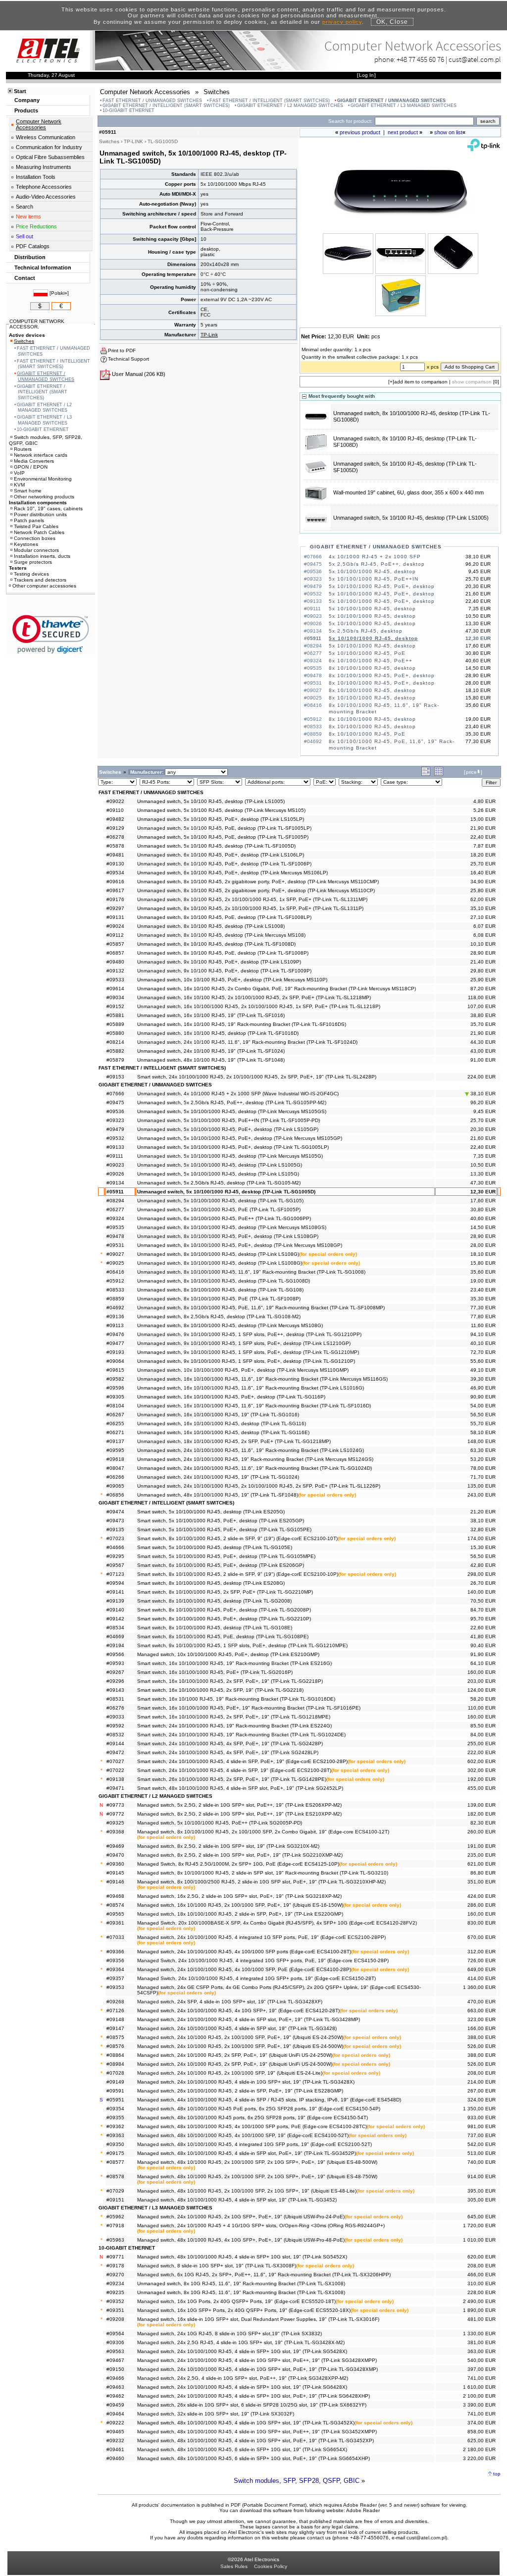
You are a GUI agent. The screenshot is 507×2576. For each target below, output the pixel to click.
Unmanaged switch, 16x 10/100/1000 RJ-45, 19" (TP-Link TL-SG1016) (218, 1415)
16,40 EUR (483, 873)
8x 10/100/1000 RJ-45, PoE (367, 734)
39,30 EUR (483, 1379)
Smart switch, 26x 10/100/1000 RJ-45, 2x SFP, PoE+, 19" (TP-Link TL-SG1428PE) (232, 1779)
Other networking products (44, 497)
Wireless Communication (46, 137)
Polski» (59, 293)
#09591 (115, 2091)
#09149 (115, 2082)
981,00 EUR (482, 2126)
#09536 (115, 1111)
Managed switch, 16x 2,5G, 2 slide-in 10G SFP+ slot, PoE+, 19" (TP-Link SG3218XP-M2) (239, 1896)
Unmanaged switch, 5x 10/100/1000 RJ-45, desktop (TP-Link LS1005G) (220, 1165)
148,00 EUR (482, 1441)
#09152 (115, 1006)
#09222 (115, 2423)
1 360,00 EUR (479, 1987)
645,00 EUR (482, 2217)
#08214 (115, 1042)
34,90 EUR (483, 882)
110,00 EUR (482, 1708)
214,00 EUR (482, 2082)
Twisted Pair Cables (36, 526)
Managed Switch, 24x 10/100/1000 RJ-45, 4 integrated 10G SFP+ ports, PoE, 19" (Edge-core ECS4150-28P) (263, 1960)
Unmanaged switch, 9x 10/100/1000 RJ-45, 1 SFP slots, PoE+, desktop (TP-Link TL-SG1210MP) (248, 1352)
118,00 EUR (482, 997)
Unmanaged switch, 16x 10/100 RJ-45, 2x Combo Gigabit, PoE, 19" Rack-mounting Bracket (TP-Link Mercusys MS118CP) (277, 989)
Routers (23, 449)
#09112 (115, 935)
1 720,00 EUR (479, 2226)
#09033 (115, 1717)
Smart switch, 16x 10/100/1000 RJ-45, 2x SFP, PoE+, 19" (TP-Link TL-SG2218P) (230, 1681)
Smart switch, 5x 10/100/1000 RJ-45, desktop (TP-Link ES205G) (211, 1512)
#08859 (115, 1299)
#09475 (115, 1102)
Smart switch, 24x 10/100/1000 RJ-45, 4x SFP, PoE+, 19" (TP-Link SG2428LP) (228, 1752)
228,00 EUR (482, 2292)
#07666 (115, 1094)
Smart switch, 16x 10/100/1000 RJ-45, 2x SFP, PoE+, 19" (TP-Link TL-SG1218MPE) (234, 1717)
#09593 (115, 1663)
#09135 (115, 1529)
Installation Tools (36, 177)
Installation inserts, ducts (42, 556)
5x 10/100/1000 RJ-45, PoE (367, 653)
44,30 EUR (483, 1042)
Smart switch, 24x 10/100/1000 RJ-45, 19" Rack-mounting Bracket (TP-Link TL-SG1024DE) (241, 1735)
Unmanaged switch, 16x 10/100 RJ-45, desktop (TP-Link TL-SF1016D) (218, 1033)
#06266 (115, 1477)
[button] (51, 634)
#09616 (115, 882)
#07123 (115, 1574)
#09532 (115, 1138)
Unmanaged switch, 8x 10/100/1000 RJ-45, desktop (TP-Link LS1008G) (220, 1263)
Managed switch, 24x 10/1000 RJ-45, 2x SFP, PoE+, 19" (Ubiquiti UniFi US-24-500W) (235, 2064)
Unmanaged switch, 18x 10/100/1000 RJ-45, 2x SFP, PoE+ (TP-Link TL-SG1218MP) (234, 1441)
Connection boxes (35, 538)
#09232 (115, 2441)
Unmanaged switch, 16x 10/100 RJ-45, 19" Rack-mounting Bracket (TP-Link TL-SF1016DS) (242, 1024)
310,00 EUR (482, 2283)
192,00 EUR (482, 1779)
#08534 (115, 1628)
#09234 (115, 2283)
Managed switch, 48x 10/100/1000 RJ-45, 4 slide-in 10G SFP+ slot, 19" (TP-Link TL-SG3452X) (246, 2423)
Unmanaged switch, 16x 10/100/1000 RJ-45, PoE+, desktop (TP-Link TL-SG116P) (231, 1397)
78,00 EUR (483, 1468)
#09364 (115, 1969)
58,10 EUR (483, 1432)
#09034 (115, 997)
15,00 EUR (483, 819)
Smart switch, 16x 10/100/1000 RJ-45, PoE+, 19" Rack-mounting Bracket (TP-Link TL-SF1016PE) (249, 1708)
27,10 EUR (483, 917)
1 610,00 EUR (479, 2387)
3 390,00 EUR (479, 2405)
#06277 (115, 1209)
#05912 (115, 1281)
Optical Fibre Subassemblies (50, 157)
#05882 (115, 1051)
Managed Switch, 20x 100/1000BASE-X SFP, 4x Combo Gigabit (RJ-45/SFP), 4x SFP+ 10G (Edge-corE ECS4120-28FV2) (277, 1923)
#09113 (115, 1325)
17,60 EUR (483, 1201)
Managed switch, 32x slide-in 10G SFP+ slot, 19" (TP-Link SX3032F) (216, 2414)
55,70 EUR (483, 1423)
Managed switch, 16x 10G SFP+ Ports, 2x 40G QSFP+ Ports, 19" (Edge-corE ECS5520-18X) (244, 2310)
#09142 (115, 1619)
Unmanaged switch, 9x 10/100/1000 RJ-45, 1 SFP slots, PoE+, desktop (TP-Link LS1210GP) (244, 1343)
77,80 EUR (483, 1316)
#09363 (115, 2135)
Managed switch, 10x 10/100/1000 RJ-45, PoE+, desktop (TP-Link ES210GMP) (228, 1654)
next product (403, 132)
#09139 (115, 1601)
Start (20, 91)
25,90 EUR (483, 980)
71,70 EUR (483, 1477)
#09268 (115, 2002)
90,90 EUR (483, 1397)
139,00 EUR (482, 1805)
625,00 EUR (482, 2441)
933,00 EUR (482, 2118)
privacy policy (342, 22)
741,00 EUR (482, 2378)
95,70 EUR (483, 1619)
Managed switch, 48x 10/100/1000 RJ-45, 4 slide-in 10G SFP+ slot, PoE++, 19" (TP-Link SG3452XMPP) (257, 2432)
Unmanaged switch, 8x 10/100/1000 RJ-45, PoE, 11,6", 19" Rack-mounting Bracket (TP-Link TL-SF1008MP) (261, 1308)
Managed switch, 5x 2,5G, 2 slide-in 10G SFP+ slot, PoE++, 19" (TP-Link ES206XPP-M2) (239, 1805)
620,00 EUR (482, 2257)
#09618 (115, 1459)
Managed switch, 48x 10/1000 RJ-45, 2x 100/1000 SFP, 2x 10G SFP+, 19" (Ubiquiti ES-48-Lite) (247, 2191)
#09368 (115, 1832)
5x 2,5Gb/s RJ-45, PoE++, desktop (377, 564)
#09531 (115, 1245)
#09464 (115, 2414)
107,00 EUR (482, 1006)
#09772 (115, 1814)
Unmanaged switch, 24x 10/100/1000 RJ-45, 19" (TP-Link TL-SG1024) (218, 1477)
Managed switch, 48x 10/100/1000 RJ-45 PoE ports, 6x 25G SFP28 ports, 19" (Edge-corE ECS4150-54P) (259, 2109)
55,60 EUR (483, 1361)
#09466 (115, 2378)
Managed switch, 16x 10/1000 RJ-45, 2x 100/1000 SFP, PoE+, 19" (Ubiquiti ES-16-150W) (240, 1905)
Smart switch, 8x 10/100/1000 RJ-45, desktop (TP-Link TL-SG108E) (215, 1628)
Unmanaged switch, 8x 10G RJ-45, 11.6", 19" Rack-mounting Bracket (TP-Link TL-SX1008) (241, 2283)
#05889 (115, 1024)
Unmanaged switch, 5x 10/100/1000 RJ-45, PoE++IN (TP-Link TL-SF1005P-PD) (228, 1120)
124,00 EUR (482, 1690)
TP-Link (209, 335)
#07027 (115, 1761)
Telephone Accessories (44, 187)
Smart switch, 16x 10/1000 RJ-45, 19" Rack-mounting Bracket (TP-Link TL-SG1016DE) (236, 1699)
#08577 (115, 2162)
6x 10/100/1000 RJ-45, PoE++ (371, 661)
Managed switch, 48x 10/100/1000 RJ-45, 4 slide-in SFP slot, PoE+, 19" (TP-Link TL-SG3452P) (247, 2153)
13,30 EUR (483, 1174)
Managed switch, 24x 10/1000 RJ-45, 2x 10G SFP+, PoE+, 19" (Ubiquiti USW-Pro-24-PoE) (241, 2217)
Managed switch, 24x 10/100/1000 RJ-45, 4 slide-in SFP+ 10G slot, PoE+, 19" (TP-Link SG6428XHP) (253, 2396)
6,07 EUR (484, 926)
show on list (448, 132)
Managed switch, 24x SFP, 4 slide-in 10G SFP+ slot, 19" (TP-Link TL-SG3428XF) (230, 2002)
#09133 (115, 1147)
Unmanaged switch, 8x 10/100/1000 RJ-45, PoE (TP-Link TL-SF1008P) (219, 1299)
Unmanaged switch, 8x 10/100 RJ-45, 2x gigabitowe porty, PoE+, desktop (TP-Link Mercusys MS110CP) (256, 890)
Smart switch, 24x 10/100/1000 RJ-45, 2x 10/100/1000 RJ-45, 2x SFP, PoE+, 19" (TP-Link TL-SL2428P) (257, 1077)
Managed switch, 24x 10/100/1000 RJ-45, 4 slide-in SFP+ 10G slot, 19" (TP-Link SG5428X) (242, 2351)
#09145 (115, 1873)
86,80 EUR (483, 1873)
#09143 (115, 1690)
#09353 (115, 1987)
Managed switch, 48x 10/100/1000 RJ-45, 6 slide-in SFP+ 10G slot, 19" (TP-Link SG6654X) (242, 2449)
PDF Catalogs (33, 246)
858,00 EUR (482, 2432)
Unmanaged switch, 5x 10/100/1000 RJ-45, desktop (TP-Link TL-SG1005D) (226, 1192)
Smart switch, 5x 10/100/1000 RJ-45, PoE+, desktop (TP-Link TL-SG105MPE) (226, 1556)
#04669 (115, 1637)
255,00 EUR (482, 1744)
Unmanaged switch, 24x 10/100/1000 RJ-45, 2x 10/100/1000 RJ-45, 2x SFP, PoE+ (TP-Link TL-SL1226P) (259, 1486)
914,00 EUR (482, 2176)
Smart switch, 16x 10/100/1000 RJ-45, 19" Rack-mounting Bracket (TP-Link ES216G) (234, 1663)
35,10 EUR (483, 908)
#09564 (115, 2334)
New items (28, 216)
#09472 (115, 1752)
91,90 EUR (483, 1654)
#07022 (115, 1770)
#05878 (115, 846)
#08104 (115, 1406)
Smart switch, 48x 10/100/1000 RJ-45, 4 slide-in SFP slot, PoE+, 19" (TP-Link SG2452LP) (240, 1788)
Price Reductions (36, 226)
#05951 (115, 2100)
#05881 (115, 1015)
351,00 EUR (482, 1882)
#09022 (115, 801)
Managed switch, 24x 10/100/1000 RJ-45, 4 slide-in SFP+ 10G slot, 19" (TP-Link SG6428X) (242, 2387)
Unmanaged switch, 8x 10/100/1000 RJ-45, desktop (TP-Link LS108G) (218, 1254)
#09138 (115, 1779)
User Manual (127, 374)
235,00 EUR (482, 1855)
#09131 (115, 917)
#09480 (115, 962)
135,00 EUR (482, 1486)
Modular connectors (36, 550)
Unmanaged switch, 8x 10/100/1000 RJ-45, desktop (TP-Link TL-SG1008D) (224, 1281)
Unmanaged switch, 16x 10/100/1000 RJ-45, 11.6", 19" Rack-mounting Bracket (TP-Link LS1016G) (251, 1388)
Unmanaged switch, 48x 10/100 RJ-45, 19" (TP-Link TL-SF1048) (211, 1060)
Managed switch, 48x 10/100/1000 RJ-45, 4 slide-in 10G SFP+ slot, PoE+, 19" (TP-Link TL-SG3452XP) (255, 2441)
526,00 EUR (482, 2046)
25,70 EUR (483, 864)
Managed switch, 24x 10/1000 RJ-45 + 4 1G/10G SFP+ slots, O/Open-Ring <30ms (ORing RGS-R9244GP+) (261, 2226)
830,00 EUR (482, 1923)
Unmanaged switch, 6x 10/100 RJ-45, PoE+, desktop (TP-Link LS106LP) (221, 855)
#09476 (115, 1334)
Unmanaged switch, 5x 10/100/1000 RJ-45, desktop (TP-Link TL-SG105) (220, 1201)
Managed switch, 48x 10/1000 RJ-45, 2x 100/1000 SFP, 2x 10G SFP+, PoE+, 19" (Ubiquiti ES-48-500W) (257, 2162)
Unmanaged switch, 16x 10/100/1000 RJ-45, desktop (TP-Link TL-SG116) (222, 1423)
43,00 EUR (483, 1051)
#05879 (115, 1060)
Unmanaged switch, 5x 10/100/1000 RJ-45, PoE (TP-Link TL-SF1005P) (219, 1209)
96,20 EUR (483, 1102)
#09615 (115, 1370)
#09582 (115, 1379)
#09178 (115, 2266)
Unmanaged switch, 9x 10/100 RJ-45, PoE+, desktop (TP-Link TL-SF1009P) (224, 971)
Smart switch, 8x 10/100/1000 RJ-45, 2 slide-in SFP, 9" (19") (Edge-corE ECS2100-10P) (238, 1574)
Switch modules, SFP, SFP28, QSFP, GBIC (297, 2481)
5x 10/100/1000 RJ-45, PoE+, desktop (382, 586)
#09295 (115, 1556)
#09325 (115, 1823)
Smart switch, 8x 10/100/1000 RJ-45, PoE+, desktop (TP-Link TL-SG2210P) (224, 1619)
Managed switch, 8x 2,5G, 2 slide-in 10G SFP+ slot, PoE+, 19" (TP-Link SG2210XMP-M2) (240, 1855)
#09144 (115, 1744)
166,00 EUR (482, 2028)
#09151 (115, 2200)
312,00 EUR (482, 1952)
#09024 (115, 926)
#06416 (115, 1272)
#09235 (115, 2292)
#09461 (115, 2449)
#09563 (115, 2351)
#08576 (115, 2046)
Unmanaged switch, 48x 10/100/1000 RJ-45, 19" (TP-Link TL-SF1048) (218, 1495)
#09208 (115, 2319)
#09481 (115, 855)
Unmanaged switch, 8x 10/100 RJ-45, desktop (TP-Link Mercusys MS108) (221, 935)
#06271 (115, 1432)
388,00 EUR (482, 2037)
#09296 (115, 1681)
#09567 (115, 1565)
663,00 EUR (482, 2011)
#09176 (115, 899)
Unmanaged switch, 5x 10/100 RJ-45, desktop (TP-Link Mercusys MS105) (221, 810)
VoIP (19, 473)
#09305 (115, 1397)
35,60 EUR (483, 1272)
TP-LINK (133, 141)
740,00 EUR (482, 2162)
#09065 (115, 1486)
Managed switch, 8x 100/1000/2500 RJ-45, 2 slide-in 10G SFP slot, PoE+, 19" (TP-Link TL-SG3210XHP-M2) (261, 1882)
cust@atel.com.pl (475, 59)
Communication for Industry (49, 147)
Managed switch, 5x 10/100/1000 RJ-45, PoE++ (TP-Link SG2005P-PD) (220, 1823)
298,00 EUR (482, 1574)
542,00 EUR (482, 2144)
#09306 (115, 2342)
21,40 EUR (483, 962)
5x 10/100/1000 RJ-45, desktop (372, 571)
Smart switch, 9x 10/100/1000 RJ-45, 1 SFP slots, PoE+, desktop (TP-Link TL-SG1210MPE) (242, 1645)
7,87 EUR (484, 846)
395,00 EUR (482, 2191)
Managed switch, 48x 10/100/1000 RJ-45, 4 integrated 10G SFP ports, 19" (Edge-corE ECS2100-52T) (254, 2144)
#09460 (115, 2458)
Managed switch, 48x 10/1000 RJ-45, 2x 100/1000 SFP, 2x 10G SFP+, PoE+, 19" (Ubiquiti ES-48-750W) (257, 2176)
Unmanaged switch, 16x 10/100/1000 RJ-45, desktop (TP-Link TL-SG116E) (223, 1432)
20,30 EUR (483, 1129)
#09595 (115, 1450)
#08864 (115, 2055)
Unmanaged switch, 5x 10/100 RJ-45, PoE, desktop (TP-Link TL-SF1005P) (223, 837)
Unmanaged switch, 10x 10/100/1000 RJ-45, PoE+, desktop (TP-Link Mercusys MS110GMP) (243, 1370)
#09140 (115, 1610)
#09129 (115, 828)
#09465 (115, 2432)
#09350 (115, 2144)
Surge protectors (33, 562)
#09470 (115, 1855)
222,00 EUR (482, 1752)
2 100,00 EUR (479, 2396)
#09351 (115, 2310)
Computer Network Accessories (39, 124)
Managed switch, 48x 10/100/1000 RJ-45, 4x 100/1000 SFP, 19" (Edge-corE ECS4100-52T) (243, 2135)
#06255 (115, 1423)
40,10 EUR (483, 1343)
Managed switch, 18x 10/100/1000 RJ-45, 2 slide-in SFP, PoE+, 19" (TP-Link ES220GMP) (240, 1914)
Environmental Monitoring (43, 479)
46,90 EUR (483, 1388)
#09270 (115, 2275)
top (497, 2474)
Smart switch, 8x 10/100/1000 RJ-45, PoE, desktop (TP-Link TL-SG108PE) (223, 1637)
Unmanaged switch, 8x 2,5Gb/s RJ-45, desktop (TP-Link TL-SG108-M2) (219, 1316)
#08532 (115, 1735)
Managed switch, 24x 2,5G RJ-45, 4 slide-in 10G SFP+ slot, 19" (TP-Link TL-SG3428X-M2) (241, 2342)
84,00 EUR (483, 1735)
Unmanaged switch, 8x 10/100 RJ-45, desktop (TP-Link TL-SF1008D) (216, 944)
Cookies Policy (271, 2566)
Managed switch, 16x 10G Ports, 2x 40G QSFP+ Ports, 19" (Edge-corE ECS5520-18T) (236, 2301)
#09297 (115, 908)
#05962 (115, 2217)
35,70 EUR (483, 1024)
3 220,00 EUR (479, 2458)
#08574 (115, 1905)
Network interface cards (41, 455)
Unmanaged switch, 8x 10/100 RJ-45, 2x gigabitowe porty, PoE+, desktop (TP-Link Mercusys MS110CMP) (258, 882)
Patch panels (29, 520)
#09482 (115, 819)
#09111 (115, 1156)
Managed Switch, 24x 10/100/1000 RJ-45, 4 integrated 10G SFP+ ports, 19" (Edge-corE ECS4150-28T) (256, 1978)
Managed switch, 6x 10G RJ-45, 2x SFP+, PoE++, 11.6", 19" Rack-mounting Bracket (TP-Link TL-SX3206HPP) (264, 2275)
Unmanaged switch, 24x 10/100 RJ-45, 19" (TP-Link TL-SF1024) (211, 1051)
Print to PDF (122, 350)
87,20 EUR (483, 989)
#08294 (115, 1201)
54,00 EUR (483, 1406)
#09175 (115, 2153)
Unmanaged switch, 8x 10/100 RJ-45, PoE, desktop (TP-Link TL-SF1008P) (223, 953)
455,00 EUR (482, 1788)
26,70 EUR (483, 1583)
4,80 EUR (484, 801)
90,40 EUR (483, 1645)
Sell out (25, 236)
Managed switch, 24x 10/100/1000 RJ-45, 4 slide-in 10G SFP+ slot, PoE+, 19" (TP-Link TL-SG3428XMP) (257, 2369)
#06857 (115, 953)
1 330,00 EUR (479, 2334)
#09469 (115, 1846)
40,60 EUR (483, 1218)
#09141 (115, 1592)
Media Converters (34, 461)
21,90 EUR (483, 828)
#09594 (115, 1583)
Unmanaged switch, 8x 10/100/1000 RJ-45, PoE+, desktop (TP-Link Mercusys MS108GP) (240, 1245)
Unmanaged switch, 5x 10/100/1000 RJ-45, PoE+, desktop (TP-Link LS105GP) (228, 1129)
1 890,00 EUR (479, 2310)
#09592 (115, 1726)
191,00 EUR (482, 1846)
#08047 (115, 1468)
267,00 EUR (482, 2091)
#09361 (115, 1923)
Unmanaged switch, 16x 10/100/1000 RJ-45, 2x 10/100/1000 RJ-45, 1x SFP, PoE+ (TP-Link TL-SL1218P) (259, 1006)
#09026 (115, 1174)
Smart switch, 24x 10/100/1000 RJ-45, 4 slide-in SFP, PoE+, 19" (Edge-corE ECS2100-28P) (242, 1761)
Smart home (28, 491)
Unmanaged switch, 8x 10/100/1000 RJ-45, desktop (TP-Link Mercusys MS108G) (230, 1325)
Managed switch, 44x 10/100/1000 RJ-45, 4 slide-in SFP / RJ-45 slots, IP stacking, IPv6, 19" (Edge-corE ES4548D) (269, 2100)
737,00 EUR (482, 2135)
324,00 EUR (482, 2100)
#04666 (115, 1547)
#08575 (115, 2037)
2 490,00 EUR (479, 2301)
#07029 (115, 2191)
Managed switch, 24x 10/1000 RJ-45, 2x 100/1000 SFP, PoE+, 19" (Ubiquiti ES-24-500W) (240, 2046)
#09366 (115, 1952)
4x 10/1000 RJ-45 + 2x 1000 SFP (375, 557)
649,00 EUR (482, 1969)
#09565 (115, 1914)
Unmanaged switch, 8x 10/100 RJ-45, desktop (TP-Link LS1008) (211, 926)
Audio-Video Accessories (46, 197)
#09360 (115, 1864)
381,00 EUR (482, 2342)
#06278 (115, 837)
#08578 (115, 2176)
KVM (19, 485)
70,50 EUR (483, 1601)
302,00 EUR (482, 1770)
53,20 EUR (483, 1459)
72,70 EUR (483, 1352)
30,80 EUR (483, 1209)
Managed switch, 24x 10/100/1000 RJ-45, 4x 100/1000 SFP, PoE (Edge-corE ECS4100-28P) (244, 1969)
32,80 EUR (483, 1529)
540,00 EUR (482, 2360)
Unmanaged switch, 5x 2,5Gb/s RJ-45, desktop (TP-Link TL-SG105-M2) (219, 1183)
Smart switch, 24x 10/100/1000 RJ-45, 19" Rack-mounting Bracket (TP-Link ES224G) (234, 1726)
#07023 (115, 1538)
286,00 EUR (482, 1905)
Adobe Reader (363, 2510)
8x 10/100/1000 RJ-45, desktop (372, 668)
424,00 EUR (482, 1896)
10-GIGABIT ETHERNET (128, 110)
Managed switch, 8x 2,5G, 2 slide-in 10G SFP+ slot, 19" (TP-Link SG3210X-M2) (228, 1846)
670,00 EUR (482, 1937)
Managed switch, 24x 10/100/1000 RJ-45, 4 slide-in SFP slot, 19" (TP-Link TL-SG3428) (237, 2028)
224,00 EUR (482, 1077)
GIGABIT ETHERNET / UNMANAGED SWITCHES (391, 101)
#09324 (115, 1218)
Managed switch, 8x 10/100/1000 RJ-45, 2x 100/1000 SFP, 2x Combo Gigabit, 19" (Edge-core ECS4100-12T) (263, 1832)
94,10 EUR (483, 1334)
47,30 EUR (483, 1183)
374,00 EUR (482, 2423)
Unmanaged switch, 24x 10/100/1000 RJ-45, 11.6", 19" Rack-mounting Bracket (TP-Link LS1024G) (251, 1450)
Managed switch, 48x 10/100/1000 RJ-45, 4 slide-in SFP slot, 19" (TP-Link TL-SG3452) (237, 2200)
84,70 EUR (483, 1610)
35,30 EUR (483, 1299)
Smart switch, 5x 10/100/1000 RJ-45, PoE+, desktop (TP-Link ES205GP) (221, 1521)
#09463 (115, 2387)
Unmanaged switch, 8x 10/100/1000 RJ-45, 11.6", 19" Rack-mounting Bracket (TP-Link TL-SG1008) (251, 1272)
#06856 (115, 1495)
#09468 (115, 1896)
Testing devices (31, 574)
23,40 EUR (483, 1290)
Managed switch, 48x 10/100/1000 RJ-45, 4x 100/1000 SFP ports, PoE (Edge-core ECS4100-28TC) (252, 2126)
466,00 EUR (482, 2275)
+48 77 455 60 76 (420, 59)
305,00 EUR (482, 2200)
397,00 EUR (482, 2369)
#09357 (115, 1978)
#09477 (115, 1343)
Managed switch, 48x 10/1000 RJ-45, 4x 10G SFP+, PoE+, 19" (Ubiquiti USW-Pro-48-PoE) (241, 2240)
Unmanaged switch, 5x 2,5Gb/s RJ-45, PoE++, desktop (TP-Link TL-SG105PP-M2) (232, 1102)
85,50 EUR (483, 1726)
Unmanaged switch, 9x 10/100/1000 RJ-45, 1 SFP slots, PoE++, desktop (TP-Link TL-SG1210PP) (249, 1334)
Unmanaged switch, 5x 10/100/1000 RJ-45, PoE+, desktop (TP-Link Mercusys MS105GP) (240, 1138)
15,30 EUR (483, 1547)
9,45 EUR (484, 1111)
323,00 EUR (482, 2019)
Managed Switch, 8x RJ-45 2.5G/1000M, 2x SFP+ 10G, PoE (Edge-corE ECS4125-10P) (238, 1864)
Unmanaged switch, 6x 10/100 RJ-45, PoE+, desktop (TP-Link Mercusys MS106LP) (232, 873)
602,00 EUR (482, 1761)
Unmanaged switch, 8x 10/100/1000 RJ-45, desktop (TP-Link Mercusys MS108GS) (232, 1227)
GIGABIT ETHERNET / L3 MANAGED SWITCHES (404, 106)
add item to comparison (421, 382)
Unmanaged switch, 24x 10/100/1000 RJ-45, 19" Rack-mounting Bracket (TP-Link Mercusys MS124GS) (255, 1459)
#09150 (115, 2369)
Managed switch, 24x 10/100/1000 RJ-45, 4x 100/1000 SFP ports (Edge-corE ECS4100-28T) (244, 1952)
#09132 (115, 971)
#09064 (115, 1361)
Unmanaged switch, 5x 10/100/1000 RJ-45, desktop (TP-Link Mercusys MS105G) (230, 1156)
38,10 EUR (482, 1094)
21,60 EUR (483, 1138)
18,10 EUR (483, 1254)
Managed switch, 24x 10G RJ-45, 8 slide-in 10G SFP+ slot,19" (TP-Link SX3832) (229, 2334)
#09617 (115, 890)
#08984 (115, 2064)
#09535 (115, 1227)
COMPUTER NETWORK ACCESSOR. (37, 324)
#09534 (115, 873)
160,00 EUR (482, 1672)
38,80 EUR (483, 1015)
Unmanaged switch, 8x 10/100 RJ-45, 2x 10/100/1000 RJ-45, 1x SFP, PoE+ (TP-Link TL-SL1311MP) (252, 899)
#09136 (115, 1316)
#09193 (115, 1352)
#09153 (115, 1077)
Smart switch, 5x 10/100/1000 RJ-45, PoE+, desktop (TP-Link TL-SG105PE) (224, 1529)
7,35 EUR (484, 1156)
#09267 (115, 1672)
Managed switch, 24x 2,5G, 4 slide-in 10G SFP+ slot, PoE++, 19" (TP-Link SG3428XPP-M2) (243, 2378)
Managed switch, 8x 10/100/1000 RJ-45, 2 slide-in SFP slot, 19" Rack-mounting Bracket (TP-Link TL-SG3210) (263, 1873)
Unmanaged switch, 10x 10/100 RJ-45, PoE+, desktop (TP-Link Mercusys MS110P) (232, 980)
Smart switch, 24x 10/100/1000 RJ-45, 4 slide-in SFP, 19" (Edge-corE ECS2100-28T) (234, 1770)
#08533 (115, 1290)
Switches (24, 341)
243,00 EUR (482, 1495)
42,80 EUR (483, 1565)
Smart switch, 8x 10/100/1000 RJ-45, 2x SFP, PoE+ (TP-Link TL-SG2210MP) (225, 1592)
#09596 (115, 1388)
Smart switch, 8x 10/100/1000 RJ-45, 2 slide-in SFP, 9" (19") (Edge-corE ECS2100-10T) (237, 1538)
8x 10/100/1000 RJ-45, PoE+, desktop (382, 675)
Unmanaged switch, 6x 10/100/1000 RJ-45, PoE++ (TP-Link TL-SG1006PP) (224, 1218)
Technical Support (128, 359)
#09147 (115, 2028)
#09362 (115, 2126)
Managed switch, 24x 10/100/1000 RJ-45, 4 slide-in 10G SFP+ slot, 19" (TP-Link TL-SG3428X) (246, 2082)
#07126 (115, 2011)
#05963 (115, 2240)
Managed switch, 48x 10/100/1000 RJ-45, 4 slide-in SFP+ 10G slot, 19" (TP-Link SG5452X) (242, 2257)
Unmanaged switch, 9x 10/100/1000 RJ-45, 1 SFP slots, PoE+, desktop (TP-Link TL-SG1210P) (246, 1361)
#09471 (115, 1788)
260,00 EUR (482, 1832)
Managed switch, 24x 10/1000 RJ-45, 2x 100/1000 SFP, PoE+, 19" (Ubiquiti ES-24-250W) (240, 2037)
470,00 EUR (482, 2002)
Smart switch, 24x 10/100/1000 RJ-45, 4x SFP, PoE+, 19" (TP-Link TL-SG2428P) (230, 1744)
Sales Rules (234, 2566)
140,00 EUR (482, 1592)
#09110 (115, 810)
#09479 (115, 1129)
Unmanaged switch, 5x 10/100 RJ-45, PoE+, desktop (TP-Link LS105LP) (221, 819)
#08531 (115, 1699)
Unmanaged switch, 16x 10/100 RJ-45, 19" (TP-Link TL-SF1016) (211, 1015)
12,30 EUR (483, 1192)
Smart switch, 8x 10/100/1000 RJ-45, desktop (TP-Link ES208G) (211, 1583)
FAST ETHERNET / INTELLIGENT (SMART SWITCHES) (270, 101)
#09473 (115, 1521)
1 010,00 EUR (479, 2240)
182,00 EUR (482, 1814)
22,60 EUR (483, 1628)
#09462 (115, 2396)
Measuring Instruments (44, 167)
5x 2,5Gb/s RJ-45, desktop (366, 631)
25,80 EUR (483, 890)
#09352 (115, 2301)
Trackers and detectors (40, 580)
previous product (360, 132)
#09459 (115, 2405)
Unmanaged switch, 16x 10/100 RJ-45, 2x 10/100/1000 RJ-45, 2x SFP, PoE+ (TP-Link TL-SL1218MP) (254, 997)
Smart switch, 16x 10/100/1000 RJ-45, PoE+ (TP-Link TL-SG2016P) (215, 1672)
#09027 (115, 1254)
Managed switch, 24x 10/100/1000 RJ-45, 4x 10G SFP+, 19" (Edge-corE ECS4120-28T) (238, 2011)
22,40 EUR (483, 837)
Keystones (26, 544)
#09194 (115, 1645)
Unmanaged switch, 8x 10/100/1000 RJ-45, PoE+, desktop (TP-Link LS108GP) (228, 1236)
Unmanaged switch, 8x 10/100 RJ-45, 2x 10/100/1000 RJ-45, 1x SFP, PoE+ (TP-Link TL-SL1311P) (250, 908)
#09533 (115, 980)
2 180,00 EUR (479, 2449)
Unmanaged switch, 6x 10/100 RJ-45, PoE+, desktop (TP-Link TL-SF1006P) (224, 864)
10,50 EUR (483, 1165)
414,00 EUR (482, 1978)
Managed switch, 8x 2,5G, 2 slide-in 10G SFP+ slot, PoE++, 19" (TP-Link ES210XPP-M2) (239, 1814)
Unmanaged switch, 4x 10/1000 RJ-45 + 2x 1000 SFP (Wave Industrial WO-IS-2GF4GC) (238, 1094)
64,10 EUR (483, 1663)
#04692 (115, 1308)
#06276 (115, 1708)
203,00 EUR (482, 1681)
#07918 (115, 2226)
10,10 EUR (483, 944)
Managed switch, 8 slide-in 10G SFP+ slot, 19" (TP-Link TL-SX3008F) (217, 2266)
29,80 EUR (483, 971)
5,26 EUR (484, 810)
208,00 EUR (482, 2073)
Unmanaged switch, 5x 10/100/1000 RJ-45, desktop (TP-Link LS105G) (218, 1174)
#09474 (115, 1512)
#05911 (115, 1192)
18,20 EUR (483, 855)
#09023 (115, 1165)
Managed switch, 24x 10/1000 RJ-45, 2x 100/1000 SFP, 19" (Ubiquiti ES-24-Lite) (230, 2073)
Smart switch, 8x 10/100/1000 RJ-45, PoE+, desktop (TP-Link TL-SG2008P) (224, 1610)
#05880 (115, 1033)
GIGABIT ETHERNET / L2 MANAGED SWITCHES (290, 106)
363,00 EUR (482, 2351)
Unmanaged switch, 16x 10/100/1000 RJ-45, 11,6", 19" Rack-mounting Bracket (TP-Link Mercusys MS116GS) (262, 1379)
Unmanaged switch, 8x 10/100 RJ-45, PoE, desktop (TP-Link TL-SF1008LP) (224, 917)
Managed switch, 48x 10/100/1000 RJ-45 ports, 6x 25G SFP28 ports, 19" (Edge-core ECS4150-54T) (253, 2118)
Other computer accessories (44, 586)
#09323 (115, 1120)
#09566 (115, 1654)
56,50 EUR (483, 1415)
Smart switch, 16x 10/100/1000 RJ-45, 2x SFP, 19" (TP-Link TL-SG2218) (220, 1690)
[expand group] (426, 774)
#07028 (115, 2073)
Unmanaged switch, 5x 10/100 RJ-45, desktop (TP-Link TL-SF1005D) (216, 846)
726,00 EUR (482, 1960)
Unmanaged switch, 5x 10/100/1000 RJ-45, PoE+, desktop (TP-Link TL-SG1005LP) (233, 1147)
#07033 (115, 1937)
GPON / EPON (31, 467)
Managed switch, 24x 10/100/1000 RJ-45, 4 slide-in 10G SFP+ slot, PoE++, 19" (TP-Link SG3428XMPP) (257, 2360)
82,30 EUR (483, 1823)
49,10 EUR (483, 1370)
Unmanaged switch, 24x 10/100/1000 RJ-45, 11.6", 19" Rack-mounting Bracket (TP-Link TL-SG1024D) (254, 1468)
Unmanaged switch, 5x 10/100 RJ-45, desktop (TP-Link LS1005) (411, 518)
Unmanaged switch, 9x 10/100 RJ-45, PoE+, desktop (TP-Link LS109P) (219, 962)
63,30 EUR (483, 1450)
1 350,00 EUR (479, 2109)
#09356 (115, 1960)
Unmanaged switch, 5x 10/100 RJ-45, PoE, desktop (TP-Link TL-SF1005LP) (224, 828)
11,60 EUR (483, 1325)
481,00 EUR (482, 2319)
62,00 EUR (483, 899)
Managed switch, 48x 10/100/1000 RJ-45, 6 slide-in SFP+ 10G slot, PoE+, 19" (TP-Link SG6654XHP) (253, 2458)
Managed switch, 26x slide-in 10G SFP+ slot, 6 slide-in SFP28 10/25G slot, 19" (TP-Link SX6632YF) (252, 2405)
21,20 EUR (483, 1512)
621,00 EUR (482, 1864)
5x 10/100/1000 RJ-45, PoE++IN (374, 579)
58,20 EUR (483, 1699)
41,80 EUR (483, 1637)
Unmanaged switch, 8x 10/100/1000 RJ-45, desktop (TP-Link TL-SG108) (220, 1290)
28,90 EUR (483, 953)
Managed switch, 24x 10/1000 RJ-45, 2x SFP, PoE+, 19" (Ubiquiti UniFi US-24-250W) (235, 2055)
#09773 (115, 1805)
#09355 (115, 2118)
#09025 (115, 1263)
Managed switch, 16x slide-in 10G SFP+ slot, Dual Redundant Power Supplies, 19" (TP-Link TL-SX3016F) (258, 2319)
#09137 (115, 1441)
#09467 (115, 2360)
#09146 (115, 1882)
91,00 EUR (483, 1060)
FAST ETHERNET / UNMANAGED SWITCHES (152, 101)
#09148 (115, 2019)
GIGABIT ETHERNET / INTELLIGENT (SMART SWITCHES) (166, 106)
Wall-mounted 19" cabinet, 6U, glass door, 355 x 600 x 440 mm (408, 492)
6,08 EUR (484, 935)
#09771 (115, 2257)
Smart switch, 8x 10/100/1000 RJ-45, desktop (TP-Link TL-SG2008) (214, 1601)
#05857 (115, 944)
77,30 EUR (483, 1308)
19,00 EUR (483, 1281)
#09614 (115, 989)
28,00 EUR (483, 1245)
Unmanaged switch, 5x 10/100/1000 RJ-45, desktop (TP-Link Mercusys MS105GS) (232, 1111)
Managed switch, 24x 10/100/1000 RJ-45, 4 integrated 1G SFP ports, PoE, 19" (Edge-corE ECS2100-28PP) (261, 1937)
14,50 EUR (483, 1227)
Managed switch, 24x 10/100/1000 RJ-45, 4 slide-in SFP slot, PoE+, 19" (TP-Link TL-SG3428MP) (249, 2019)
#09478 (115, 1236)
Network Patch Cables (39, 532)
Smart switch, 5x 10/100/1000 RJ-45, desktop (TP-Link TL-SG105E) (215, 1547)
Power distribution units (40, 514)
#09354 (115, 2109)
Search (25, 207)
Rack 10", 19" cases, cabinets (48, 509)
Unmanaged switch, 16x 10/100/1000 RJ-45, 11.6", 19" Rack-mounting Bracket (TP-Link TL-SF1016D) (254, 1406)
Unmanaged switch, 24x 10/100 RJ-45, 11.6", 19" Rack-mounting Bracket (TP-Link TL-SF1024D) (247, 1042)
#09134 (115, 1183)
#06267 (115, 1415)
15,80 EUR (483, 1263)
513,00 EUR (482, 2153)
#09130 (115, 864)
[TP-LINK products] (484, 149)
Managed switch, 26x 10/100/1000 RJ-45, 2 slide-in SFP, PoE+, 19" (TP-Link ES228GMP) (240, 2091)
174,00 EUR (482, 1538)
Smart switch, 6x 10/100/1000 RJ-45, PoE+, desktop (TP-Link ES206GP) (221, 1565)
